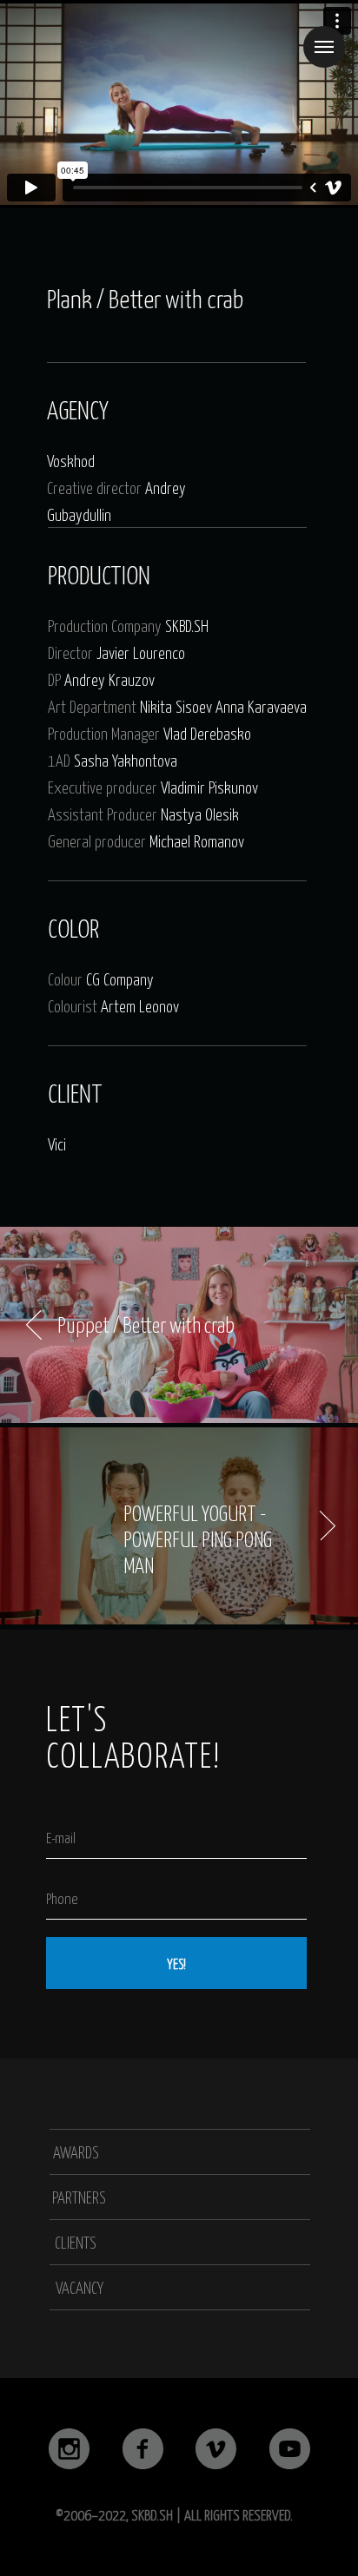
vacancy (80, 2287)
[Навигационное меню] (324, 47)
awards (76, 2151)
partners (79, 2197)
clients (76, 2242)
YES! (176, 1963)
